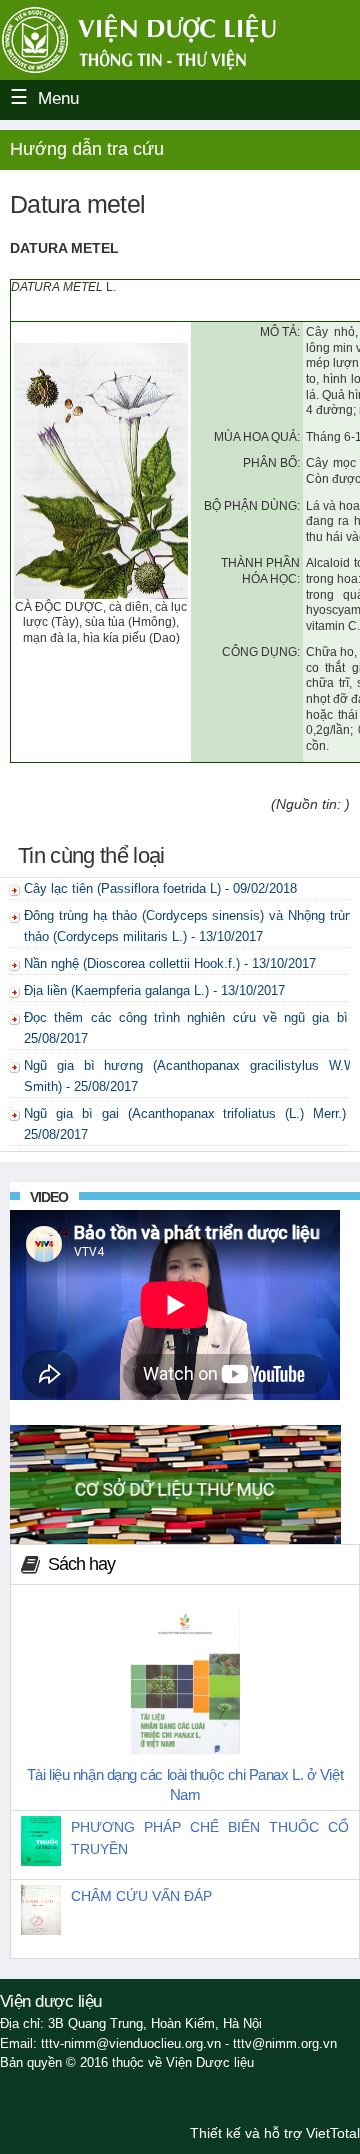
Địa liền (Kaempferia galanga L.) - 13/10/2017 (154, 990)
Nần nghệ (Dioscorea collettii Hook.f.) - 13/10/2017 (170, 963)
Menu (58, 98)
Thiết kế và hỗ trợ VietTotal (275, 2133)
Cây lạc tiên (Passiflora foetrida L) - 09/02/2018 (160, 888)
